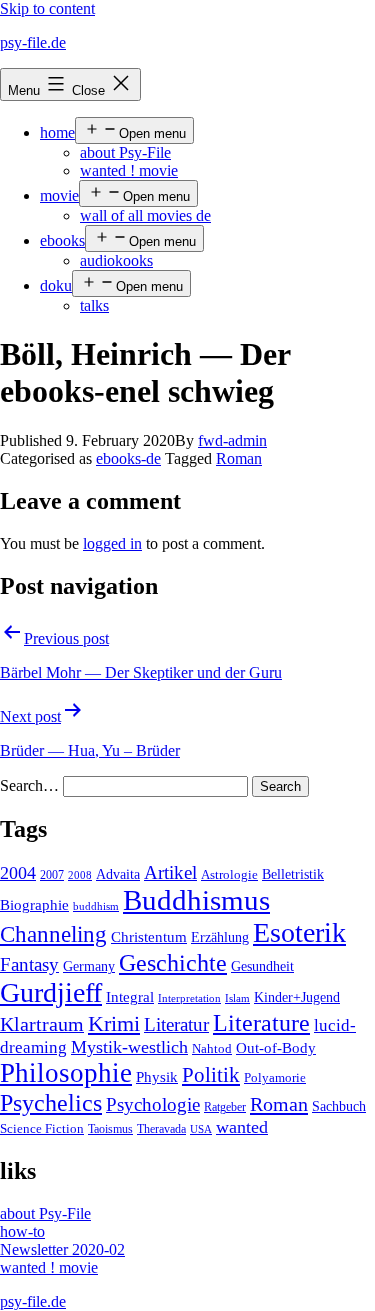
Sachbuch (339, 1106)
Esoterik (299, 932)
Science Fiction (42, 1129)
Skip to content (47, 8)
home (57, 132)
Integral (130, 997)
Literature (261, 1022)
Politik (211, 1075)
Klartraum (42, 1024)
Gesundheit (262, 966)
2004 (18, 873)
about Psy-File (125, 152)
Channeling (53, 934)
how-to (22, 1231)
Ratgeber (225, 1107)
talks (94, 305)
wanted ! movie (129, 170)
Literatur (176, 1024)
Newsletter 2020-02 (62, 1249)
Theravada (161, 1129)
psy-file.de (33, 42)
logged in (112, 543)
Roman (239, 458)
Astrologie (229, 875)
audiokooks (116, 260)
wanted (242, 1127)
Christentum (149, 937)
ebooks (62, 240)
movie (59, 195)
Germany (89, 966)
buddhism (96, 906)
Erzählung (220, 937)
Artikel (170, 873)
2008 (80, 875)
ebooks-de (128, 458)
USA (201, 1129)
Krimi (114, 1024)
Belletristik (293, 874)
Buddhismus (196, 900)
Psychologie (153, 1105)
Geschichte (173, 962)
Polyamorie (275, 1078)
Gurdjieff (51, 992)
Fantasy (29, 964)
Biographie (34, 905)
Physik (157, 1077)
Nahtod (212, 1049)
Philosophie (66, 1073)
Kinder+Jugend (297, 997)
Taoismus (110, 1129)
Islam (237, 998)
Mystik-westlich (129, 1047)
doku (56, 285)
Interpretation (189, 998)
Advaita (118, 874)
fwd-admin (232, 440)
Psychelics (51, 1102)
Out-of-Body (276, 1048)
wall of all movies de (145, 215)
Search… (29, 785)
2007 (52, 875)
